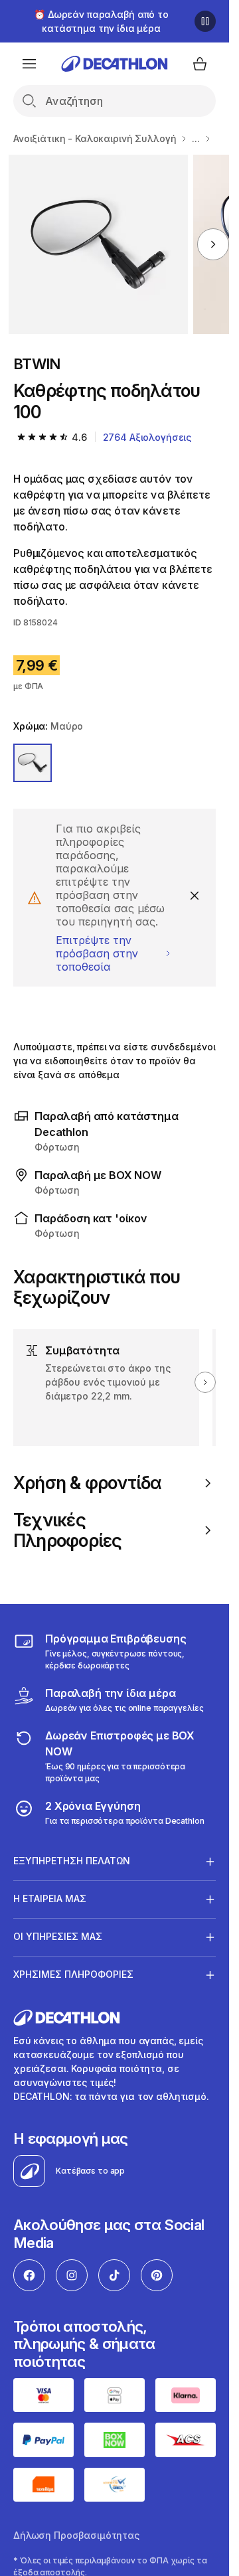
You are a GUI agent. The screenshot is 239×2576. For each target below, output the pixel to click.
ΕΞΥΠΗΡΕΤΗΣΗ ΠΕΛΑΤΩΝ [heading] (72, 1861)
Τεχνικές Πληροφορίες (67, 1530)
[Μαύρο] (33, 763)
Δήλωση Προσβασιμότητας (76, 2535)
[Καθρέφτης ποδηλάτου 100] (98, 244)
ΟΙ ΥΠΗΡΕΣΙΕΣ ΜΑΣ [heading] (58, 1936)
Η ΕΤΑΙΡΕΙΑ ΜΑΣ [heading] (50, 1898)
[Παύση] (205, 21)
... (196, 138)
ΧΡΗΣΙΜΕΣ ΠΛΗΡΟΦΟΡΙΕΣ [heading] (73, 1974)
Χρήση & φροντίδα (88, 1483)
